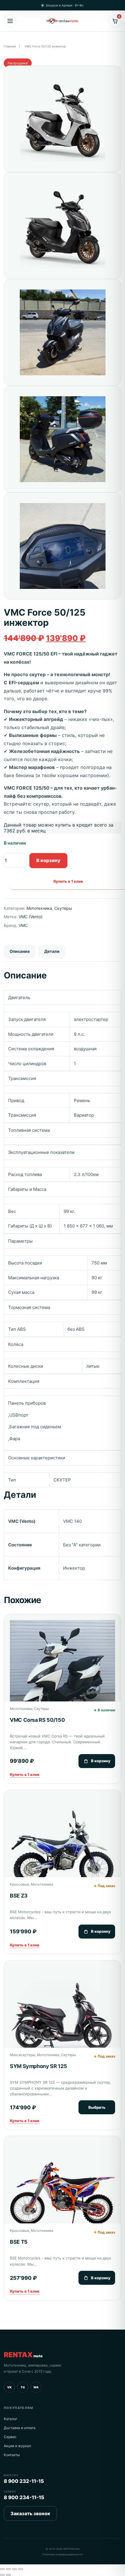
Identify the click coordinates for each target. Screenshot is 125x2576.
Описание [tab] (20, 951)
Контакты (12, 2455)
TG (23, 2387)
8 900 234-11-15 (24, 2497)
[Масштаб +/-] (2, 2569)
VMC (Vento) (31, 917)
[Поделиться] (15, 2569)
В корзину (48, 860)
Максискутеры (23, 2055)
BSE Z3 (19, 1896)
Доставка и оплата (20, 2428)
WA (36, 2387)
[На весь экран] (8, 2569)
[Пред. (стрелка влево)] (2, 2575)
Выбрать (97, 2107)
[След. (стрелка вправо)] (8, 2575)
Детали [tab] (52, 951)
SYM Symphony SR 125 (38, 2066)
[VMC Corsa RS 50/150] (63, 1673)
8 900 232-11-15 (24, 2481)
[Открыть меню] (10, 21)
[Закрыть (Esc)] (21, 2569)
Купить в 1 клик (25, 1774)
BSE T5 (19, 2242)
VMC (23, 925)
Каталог (11, 2419)
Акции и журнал (17, 2446)
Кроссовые (19, 1884)
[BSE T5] (63, 2195)
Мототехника (39, 908)
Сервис (10, 2437)
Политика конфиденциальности (63, 2554)
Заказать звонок (30, 2513)
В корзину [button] (101, 1761)
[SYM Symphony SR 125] (63, 2019)
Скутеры (63, 908)
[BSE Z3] (63, 1848)
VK (9, 2387)
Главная (10, 46)
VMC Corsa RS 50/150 (37, 1720)
